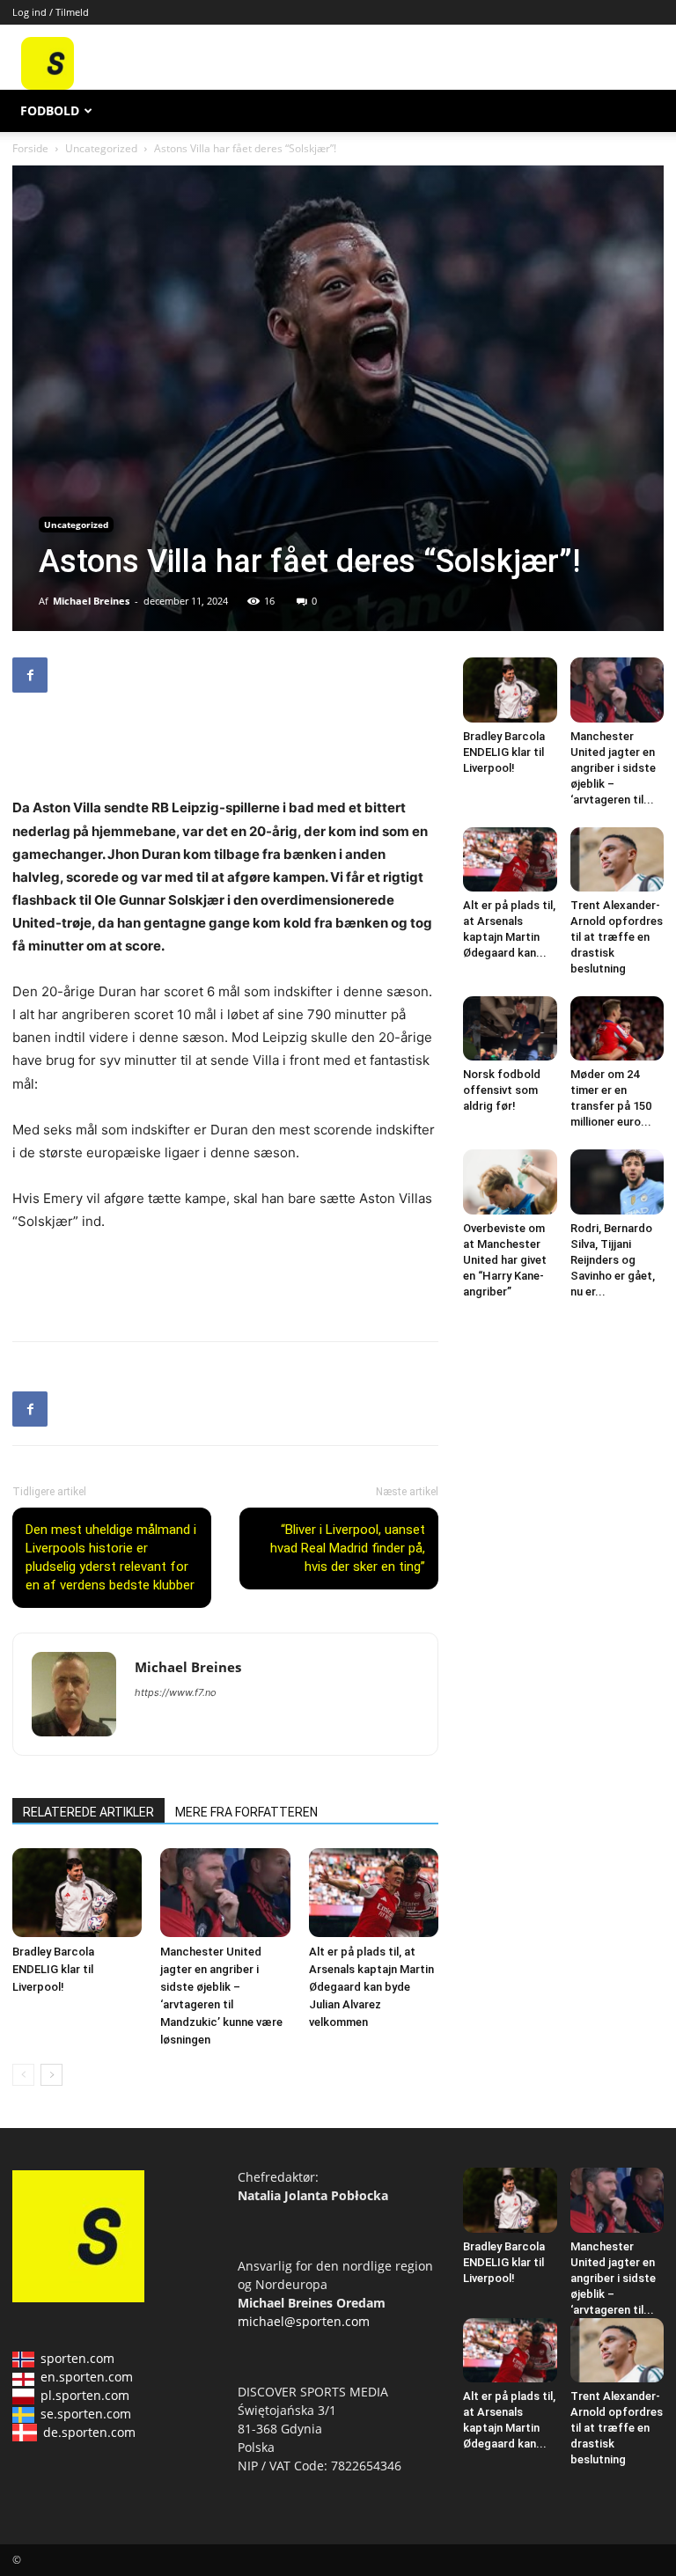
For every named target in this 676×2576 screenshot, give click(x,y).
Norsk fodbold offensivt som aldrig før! (502, 1090)
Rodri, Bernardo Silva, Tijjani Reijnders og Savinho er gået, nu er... (613, 1260)
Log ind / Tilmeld (51, 12)
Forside (30, 148)
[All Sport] (48, 85)
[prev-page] (23, 2075)
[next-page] (51, 2075)
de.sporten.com (89, 2432)
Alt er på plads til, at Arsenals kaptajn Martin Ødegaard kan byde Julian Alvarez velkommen (371, 1987)
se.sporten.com (86, 2414)
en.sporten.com (87, 2377)
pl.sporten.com (85, 2395)
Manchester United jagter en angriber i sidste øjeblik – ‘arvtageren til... (613, 768)
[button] (643, 111)
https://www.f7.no (176, 1692)
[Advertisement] (441, 63)
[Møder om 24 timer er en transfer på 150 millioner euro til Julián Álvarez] (617, 1028)
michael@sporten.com (304, 2321)
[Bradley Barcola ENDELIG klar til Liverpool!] (77, 1893)
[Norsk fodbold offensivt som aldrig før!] (510, 1028)
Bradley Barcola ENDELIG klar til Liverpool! (53, 1969)
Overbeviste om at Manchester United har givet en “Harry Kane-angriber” (505, 1260)
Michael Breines (91, 601)
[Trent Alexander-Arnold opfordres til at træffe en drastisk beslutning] (617, 859)
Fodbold (50, 110)
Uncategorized (101, 148)
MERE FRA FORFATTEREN (246, 1812)
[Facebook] (30, 675)
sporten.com (77, 2358)
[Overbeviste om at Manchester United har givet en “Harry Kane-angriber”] (510, 1182)
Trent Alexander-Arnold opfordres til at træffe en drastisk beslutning (617, 937)
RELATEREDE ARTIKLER (88, 1812)
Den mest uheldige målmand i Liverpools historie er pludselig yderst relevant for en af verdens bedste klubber (111, 1557)
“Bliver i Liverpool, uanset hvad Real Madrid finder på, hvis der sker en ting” (348, 1548)
